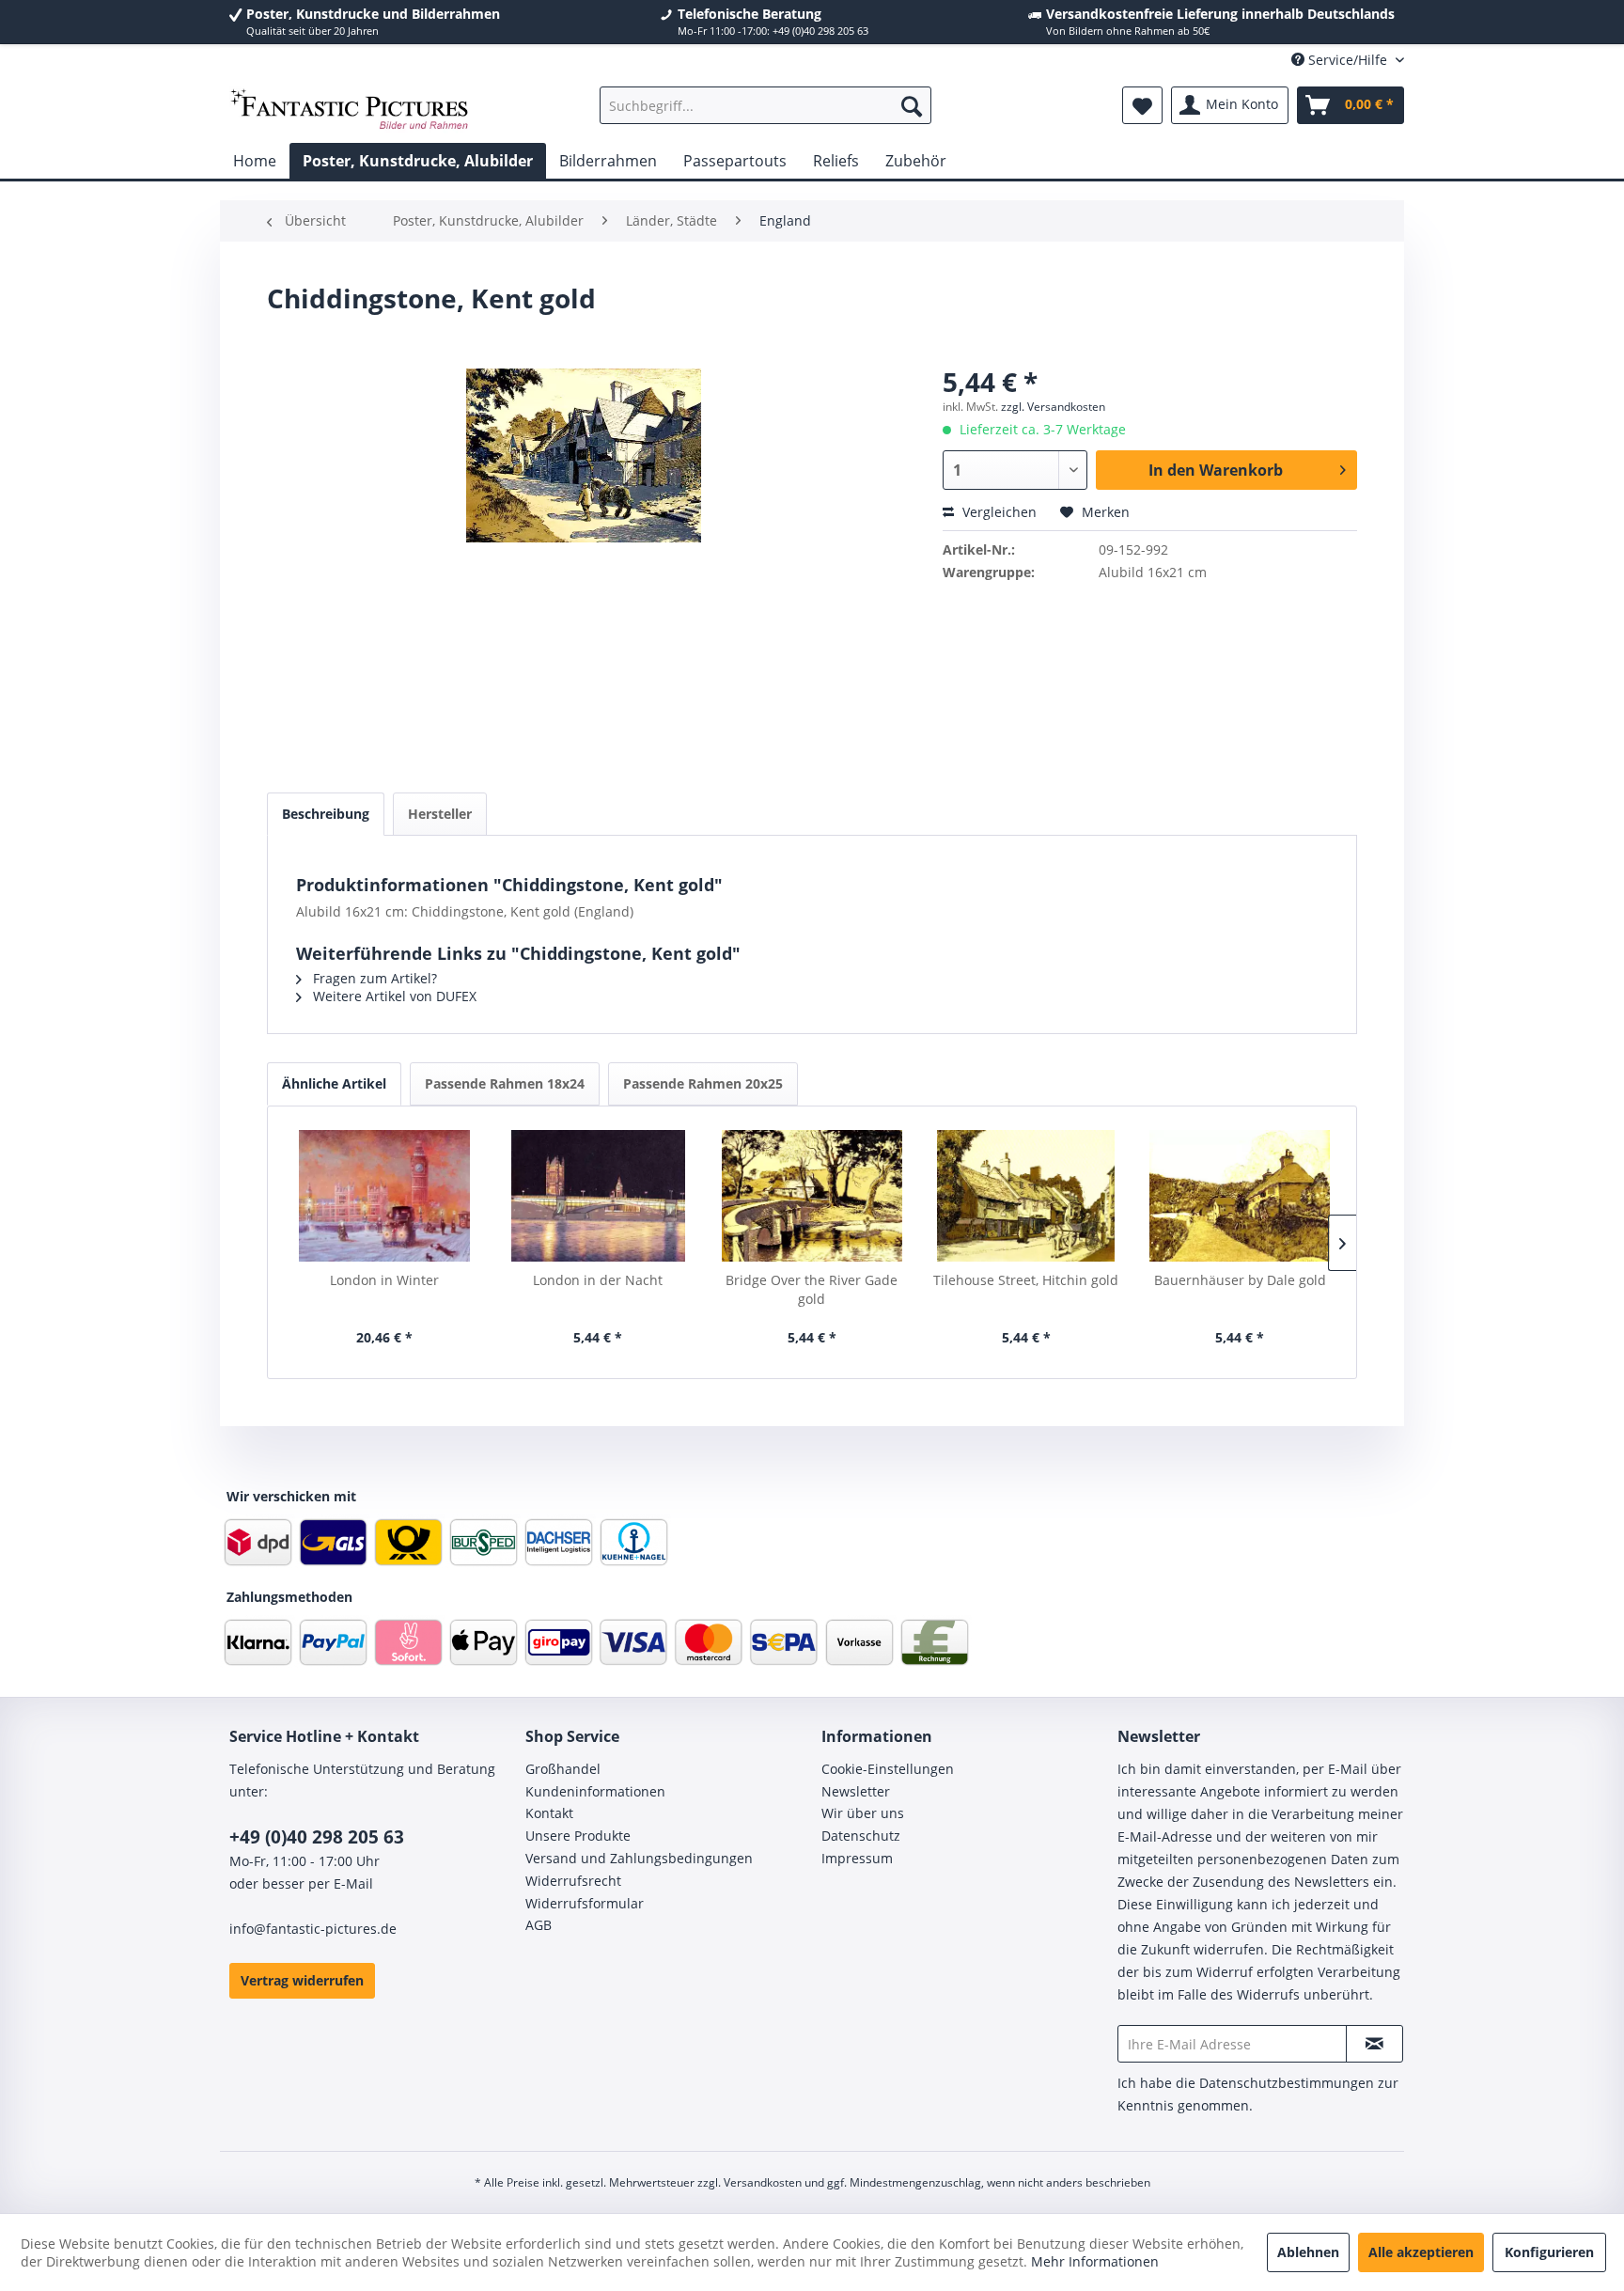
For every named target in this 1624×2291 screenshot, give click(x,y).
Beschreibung (326, 814)
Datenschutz (861, 1836)
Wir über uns (863, 1813)
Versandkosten (763, 2182)
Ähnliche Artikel (334, 1083)
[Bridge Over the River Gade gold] (812, 1196)
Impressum (857, 1858)
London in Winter (384, 1280)
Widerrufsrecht (573, 1881)
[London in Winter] (384, 1196)
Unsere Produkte (578, 1836)
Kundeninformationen (595, 1791)
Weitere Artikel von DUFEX (393, 996)
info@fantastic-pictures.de (313, 1929)
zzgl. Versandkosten (1053, 407)
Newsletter (856, 1791)
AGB (539, 1925)
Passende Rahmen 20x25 (703, 1083)
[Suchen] (912, 105)
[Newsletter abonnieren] (1374, 2044)
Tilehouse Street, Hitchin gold (1026, 1280)
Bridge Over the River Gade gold (812, 1289)
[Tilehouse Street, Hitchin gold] (1026, 1196)
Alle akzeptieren (1421, 2252)
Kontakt (549, 1813)
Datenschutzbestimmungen (1287, 2083)
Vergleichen (998, 512)
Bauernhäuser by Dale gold (1240, 1280)
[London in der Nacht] (599, 1196)
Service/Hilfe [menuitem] (1348, 60)
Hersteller (440, 814)
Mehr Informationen (1095, 2261)
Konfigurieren (1549, 2252)
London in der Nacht (598, 1280)
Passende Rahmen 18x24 (505, 1083)
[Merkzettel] (1142, 105)
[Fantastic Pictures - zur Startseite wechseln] (350, 110)
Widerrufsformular (585, 1903)
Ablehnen (1308, 2252)
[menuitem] (765, 105)
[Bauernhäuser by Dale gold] (1240, 1196)
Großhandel (563, 1769)
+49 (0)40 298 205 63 (317, 1837)
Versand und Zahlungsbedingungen (639, 1858)
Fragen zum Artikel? (373, 978)
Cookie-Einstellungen (888, 1769)
